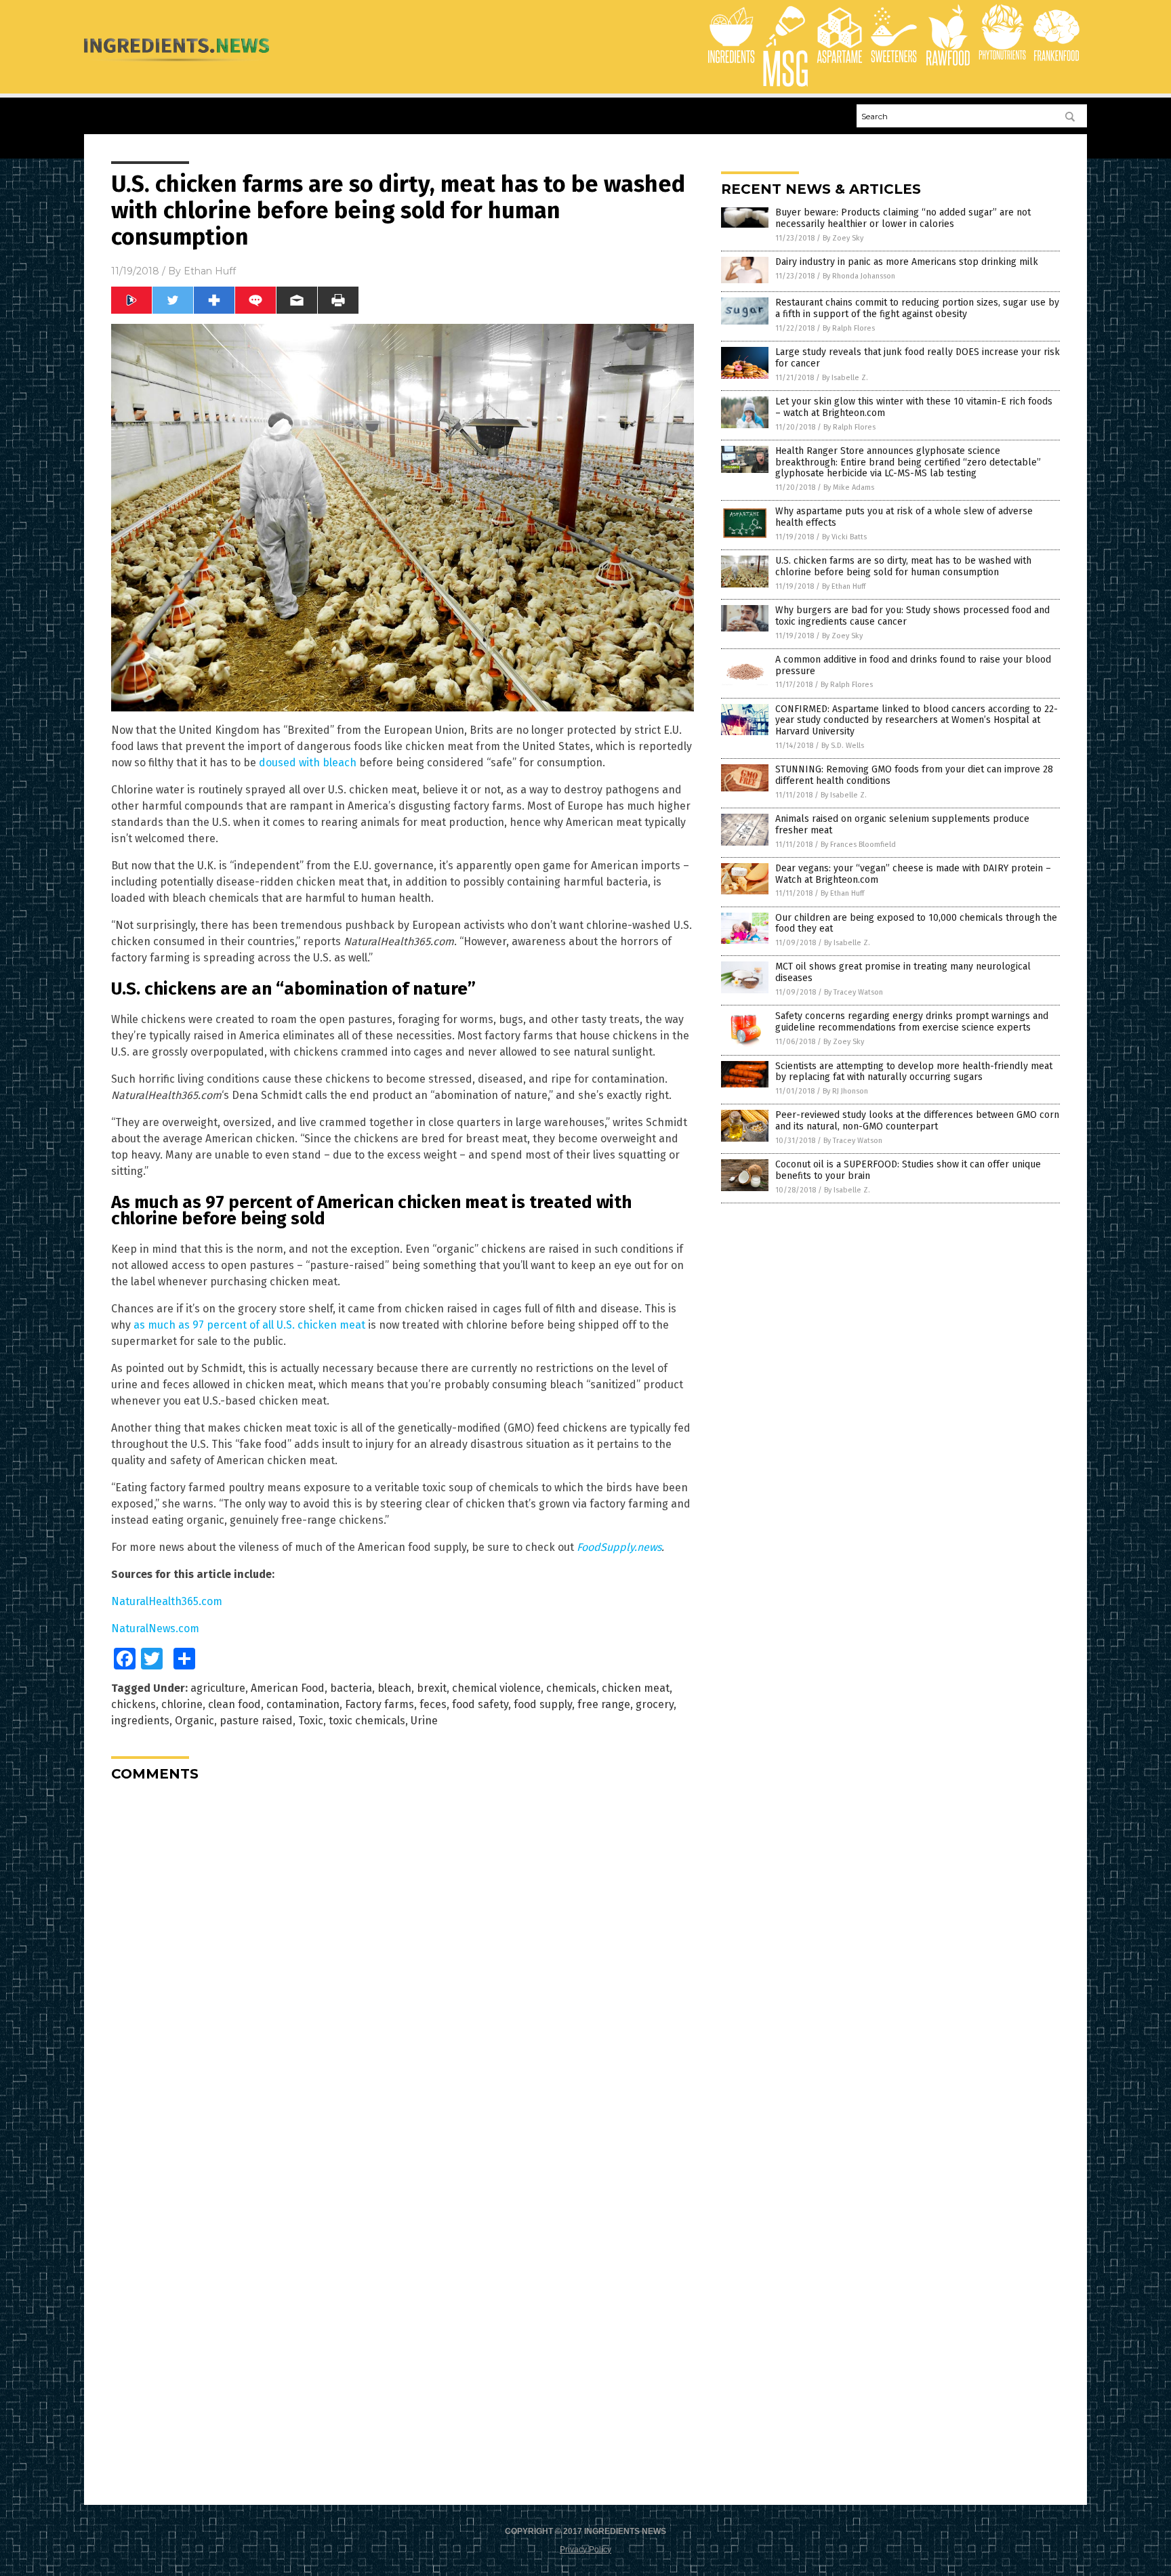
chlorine (182, 1704)
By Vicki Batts (844, 537)
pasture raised (256, 1721)
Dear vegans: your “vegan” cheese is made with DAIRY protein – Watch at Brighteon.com (913, 874)
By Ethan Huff (844, 586)
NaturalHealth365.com (167, 1601)
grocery (655, 1704)
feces (433, 1704)
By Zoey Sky (843, 238)
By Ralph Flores (849, 328)
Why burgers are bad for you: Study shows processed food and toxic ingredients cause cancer (912, 616)
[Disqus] (403, 1961)
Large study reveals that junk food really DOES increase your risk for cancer (918, 358)
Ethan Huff (210, 271)
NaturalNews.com (155, 1628)
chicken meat (636, 1688)
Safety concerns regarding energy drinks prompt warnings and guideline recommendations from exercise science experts (912, 1022)
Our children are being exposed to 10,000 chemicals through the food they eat (916, 923)
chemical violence (496, 1688)
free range (604, 1704)
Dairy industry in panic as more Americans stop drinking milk (907, 262)
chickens (133, 1704)
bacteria (351, 1688)
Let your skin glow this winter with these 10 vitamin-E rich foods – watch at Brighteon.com (914, 407)
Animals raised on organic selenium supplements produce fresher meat (902, 825)
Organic (194, 1721)
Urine (424, 1721)
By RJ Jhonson (845, 1091)
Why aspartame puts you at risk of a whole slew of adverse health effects (904, 517)
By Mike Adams (849, 487)
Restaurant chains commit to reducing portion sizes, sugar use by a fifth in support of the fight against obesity (917, 308)
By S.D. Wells (843, 746)
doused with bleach (308, 763)
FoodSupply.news (619, 1547)
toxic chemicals (367, 1721)
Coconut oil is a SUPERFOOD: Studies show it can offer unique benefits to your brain (908, 1170)
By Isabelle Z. (845, 378)
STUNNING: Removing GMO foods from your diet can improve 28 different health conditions (914, 775)
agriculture (218, 1688)
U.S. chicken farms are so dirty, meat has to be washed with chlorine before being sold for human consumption (903, 566)
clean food (234, 1704)
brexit (432, 1688)
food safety (480, 1704)
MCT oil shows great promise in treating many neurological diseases (903, 972)
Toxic (311, 1721)
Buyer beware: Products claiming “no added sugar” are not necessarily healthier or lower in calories (903, 218)
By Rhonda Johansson (859, 276)
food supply (543, 1704)
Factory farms (379, 1704)
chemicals (571, 1688)
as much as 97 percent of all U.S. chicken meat (249, 1325)
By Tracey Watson (854, 992)
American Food (288, 1688)
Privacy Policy (585, 2550)
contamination (303, 1704)
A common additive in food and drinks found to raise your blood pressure (913, 665)
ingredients (140, 1721)
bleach (394, 1688)
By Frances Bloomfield (858, 845)
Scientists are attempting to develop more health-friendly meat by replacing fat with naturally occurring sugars (914, 1072)
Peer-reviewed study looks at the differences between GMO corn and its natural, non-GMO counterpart (917, 1121)
